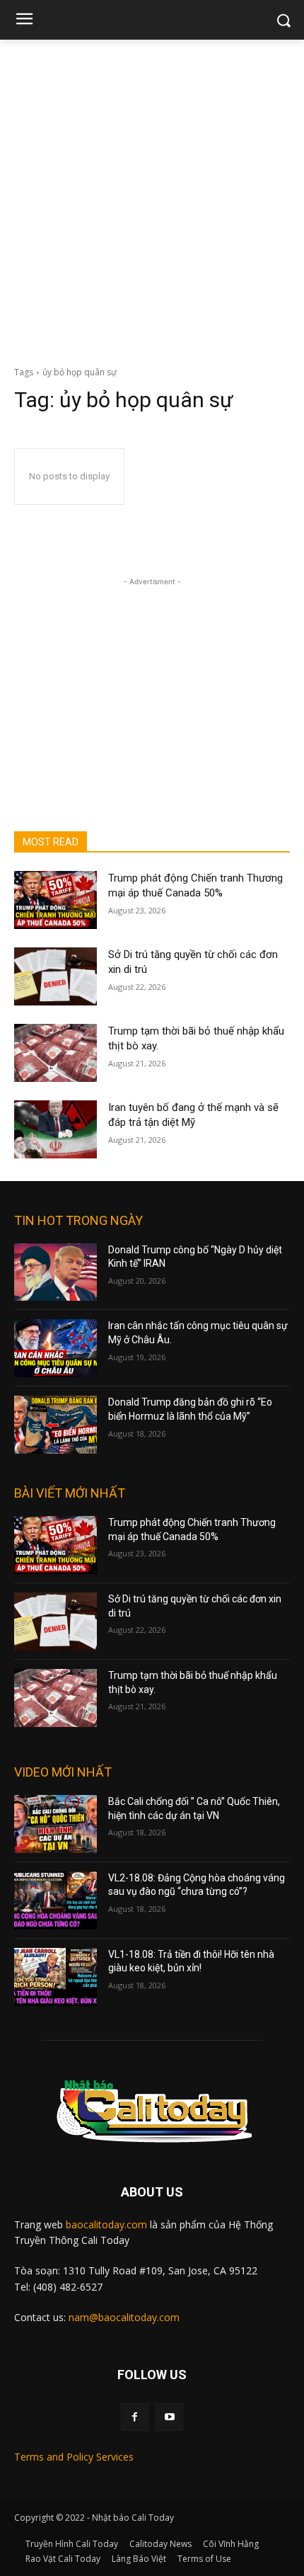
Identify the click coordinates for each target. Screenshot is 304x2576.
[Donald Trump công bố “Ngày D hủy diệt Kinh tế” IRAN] (55, 1272)
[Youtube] (169, 2417)
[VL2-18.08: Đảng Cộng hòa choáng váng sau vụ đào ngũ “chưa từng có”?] (55, 1900)
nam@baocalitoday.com (124, 2317)
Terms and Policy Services (74, 2457)
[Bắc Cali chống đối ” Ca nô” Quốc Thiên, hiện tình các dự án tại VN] (55, 1824)
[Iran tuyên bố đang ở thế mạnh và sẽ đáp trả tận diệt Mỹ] (55, 1129)
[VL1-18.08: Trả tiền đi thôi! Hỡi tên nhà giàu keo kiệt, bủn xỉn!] (55, 1977)
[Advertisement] (152, 199)
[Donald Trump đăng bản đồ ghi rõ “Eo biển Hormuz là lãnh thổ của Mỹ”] (55, 1425)
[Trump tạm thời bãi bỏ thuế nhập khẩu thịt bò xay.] (55, 1053)
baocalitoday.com (106, 2224)
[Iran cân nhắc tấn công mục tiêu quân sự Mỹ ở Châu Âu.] (55, 1348)
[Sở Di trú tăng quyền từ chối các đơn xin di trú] (55, 976)
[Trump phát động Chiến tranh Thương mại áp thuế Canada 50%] (55, 900)
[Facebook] (135, 2417)
